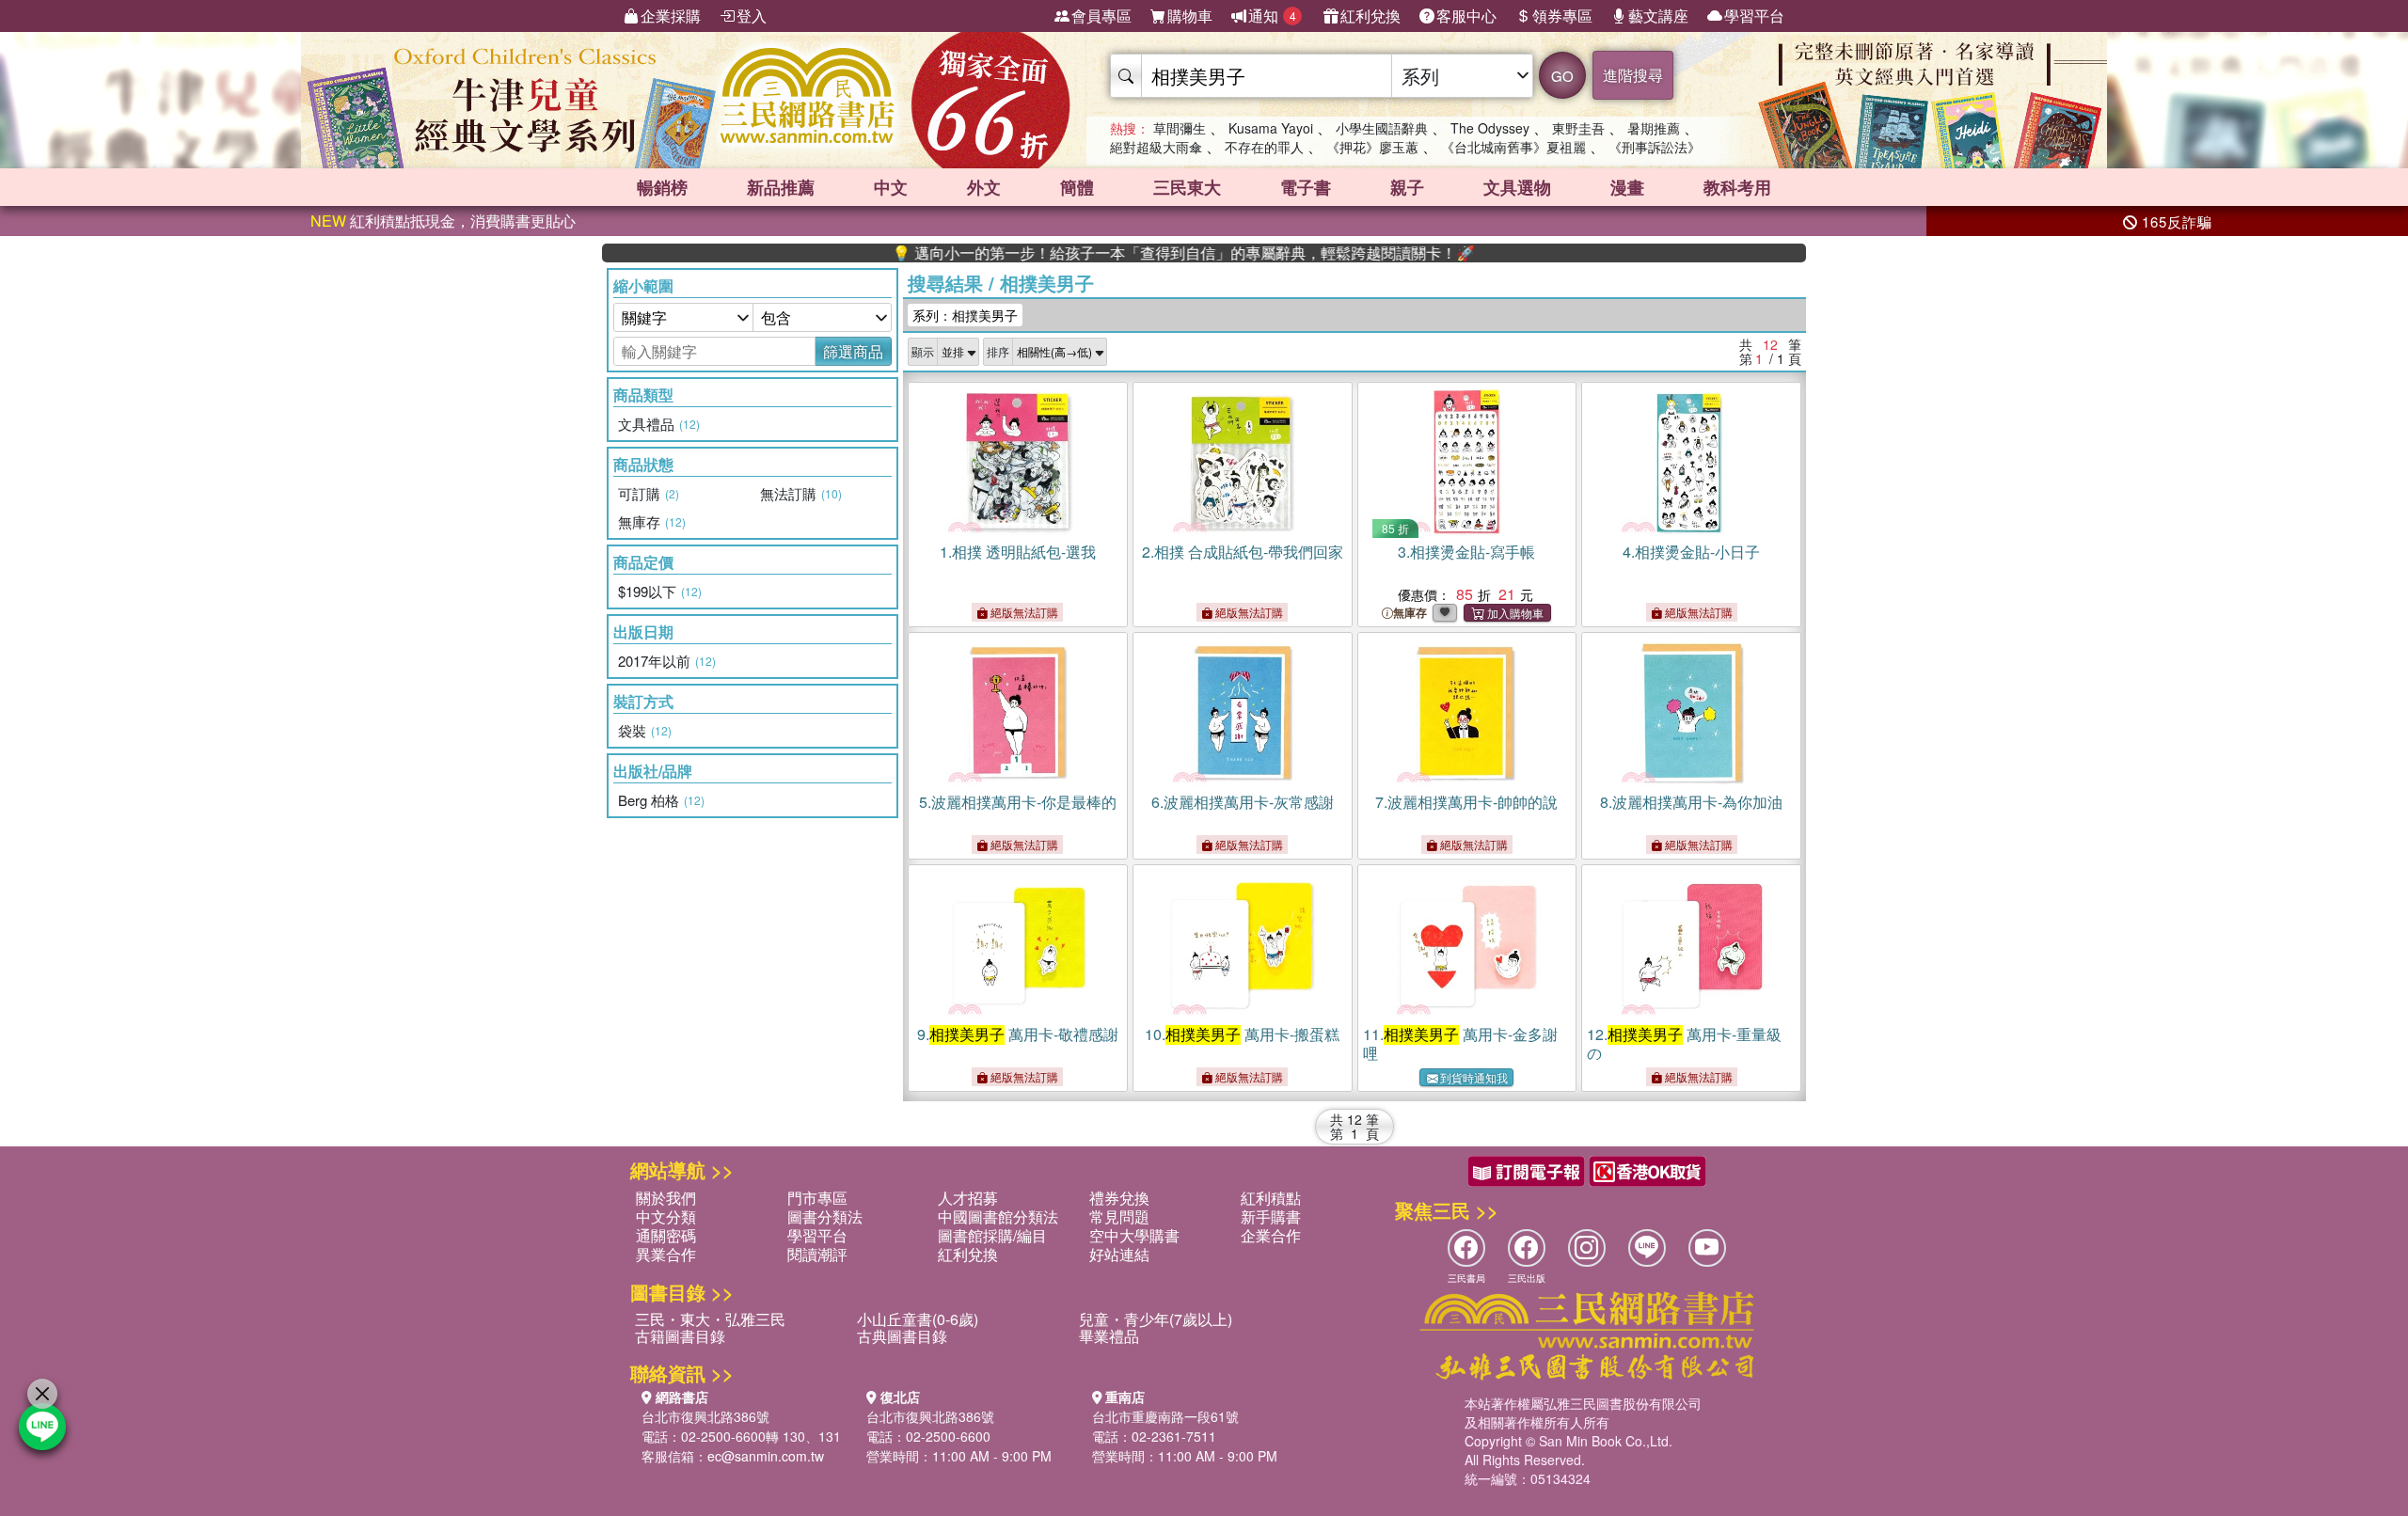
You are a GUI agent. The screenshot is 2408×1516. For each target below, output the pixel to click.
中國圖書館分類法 (998, 1216)
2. (1243, 552)
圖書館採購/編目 (992, 1235)
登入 (752, 16)
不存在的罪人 (1264, 147)
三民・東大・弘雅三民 (710, 1319)
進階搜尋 (1633, 75)
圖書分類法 (825, 1216)
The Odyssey (1490, 128)
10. (1242, 1034)
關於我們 (666, 1198)
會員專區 (1101, 16)
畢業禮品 (1109, 1336)
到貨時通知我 (1474, 1077)
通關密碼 (666, 1235)
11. (1460, 1043)
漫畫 (1627, 187)
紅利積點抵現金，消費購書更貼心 (443, 221)
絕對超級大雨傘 (1156, 147)
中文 (891, 187)
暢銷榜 (662, 187)
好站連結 (1119, 1254)
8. (1691, 802)
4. (1691, 552)
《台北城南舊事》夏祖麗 (1513, 147)
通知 (1272, 16)
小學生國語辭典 (1382, 128)
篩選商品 (853, 351)
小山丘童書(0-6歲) (918, 1319)
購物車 (1190, 16)
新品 (781, 187)
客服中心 (1466, 16)
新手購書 (1271, 1216)
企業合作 (1271, 1235)
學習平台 (1754, 16)
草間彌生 (1180, 128)
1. (1018, 552)
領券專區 (1562, 16)
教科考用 (1737, 187)
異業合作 (666, 1254)
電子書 (1306, 187)
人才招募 (968, 1198)
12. (1684, 1043)
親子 (1407, 187)
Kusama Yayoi (1271, 128)
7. (1466, 802)
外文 (984, 187)
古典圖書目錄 (902, 1336)
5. (1018, 802)
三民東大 (1187, 187)
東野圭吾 (1578, 128)
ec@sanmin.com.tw (766, 1456)
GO (1562, 76)
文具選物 (1517, 187)
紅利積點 (1271, 1198)
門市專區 (817, 1198)
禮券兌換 (1119, 1198)
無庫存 (1410, 613)
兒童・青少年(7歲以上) (1156, 1319)
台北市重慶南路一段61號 (1165, 1416)
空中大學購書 (1134, 1235)
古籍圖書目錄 (680, 1336)
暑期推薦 (1654, 128)
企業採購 (671, 16)
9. (1018, 1034)
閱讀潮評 (817, 1254)
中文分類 (666, 1216)
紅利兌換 (1370, 16)
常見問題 (1119, 1216)
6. (1243, 802)
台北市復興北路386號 (705, 1416)
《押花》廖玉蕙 (1372, 147)
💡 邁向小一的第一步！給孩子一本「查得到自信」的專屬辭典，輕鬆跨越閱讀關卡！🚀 (1125, 253)
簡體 (1077, 187)
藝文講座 (1658, 16)
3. (1466, 552)
